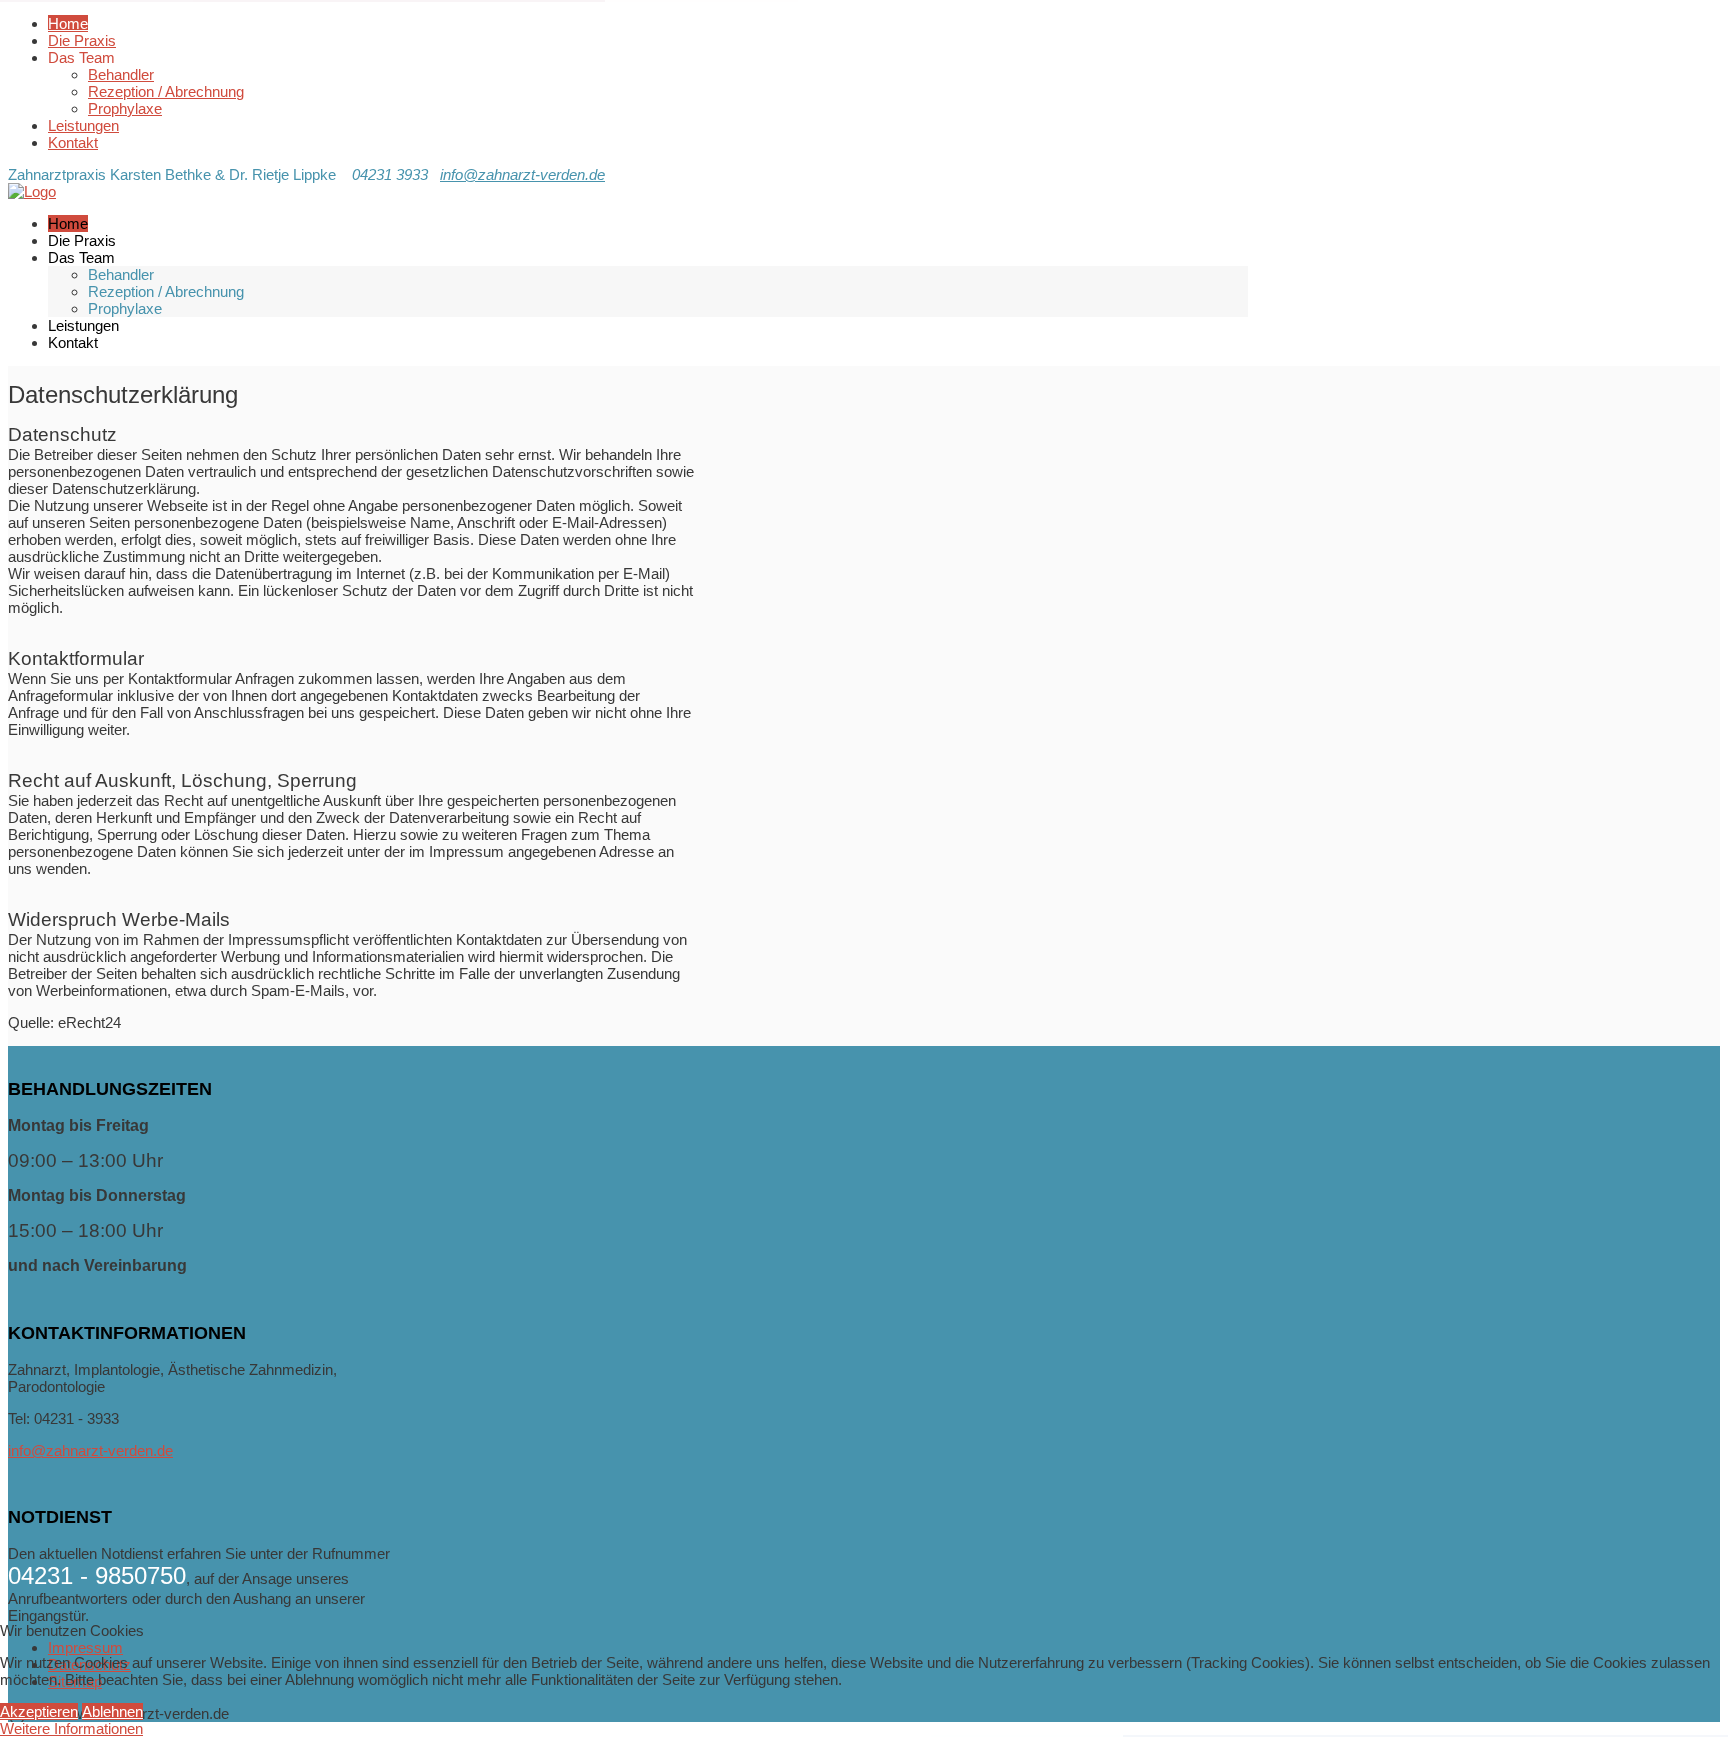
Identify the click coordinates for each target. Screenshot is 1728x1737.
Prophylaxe (125, 108)
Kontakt (73, 142)
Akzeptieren (39, 1711)
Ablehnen (112, 1711)
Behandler (121, 74)
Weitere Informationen (71, 1728)
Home (68, 23)
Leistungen (83, 125)
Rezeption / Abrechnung (166, 91)
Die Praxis (82, 40)
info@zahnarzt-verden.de (522, 174)
